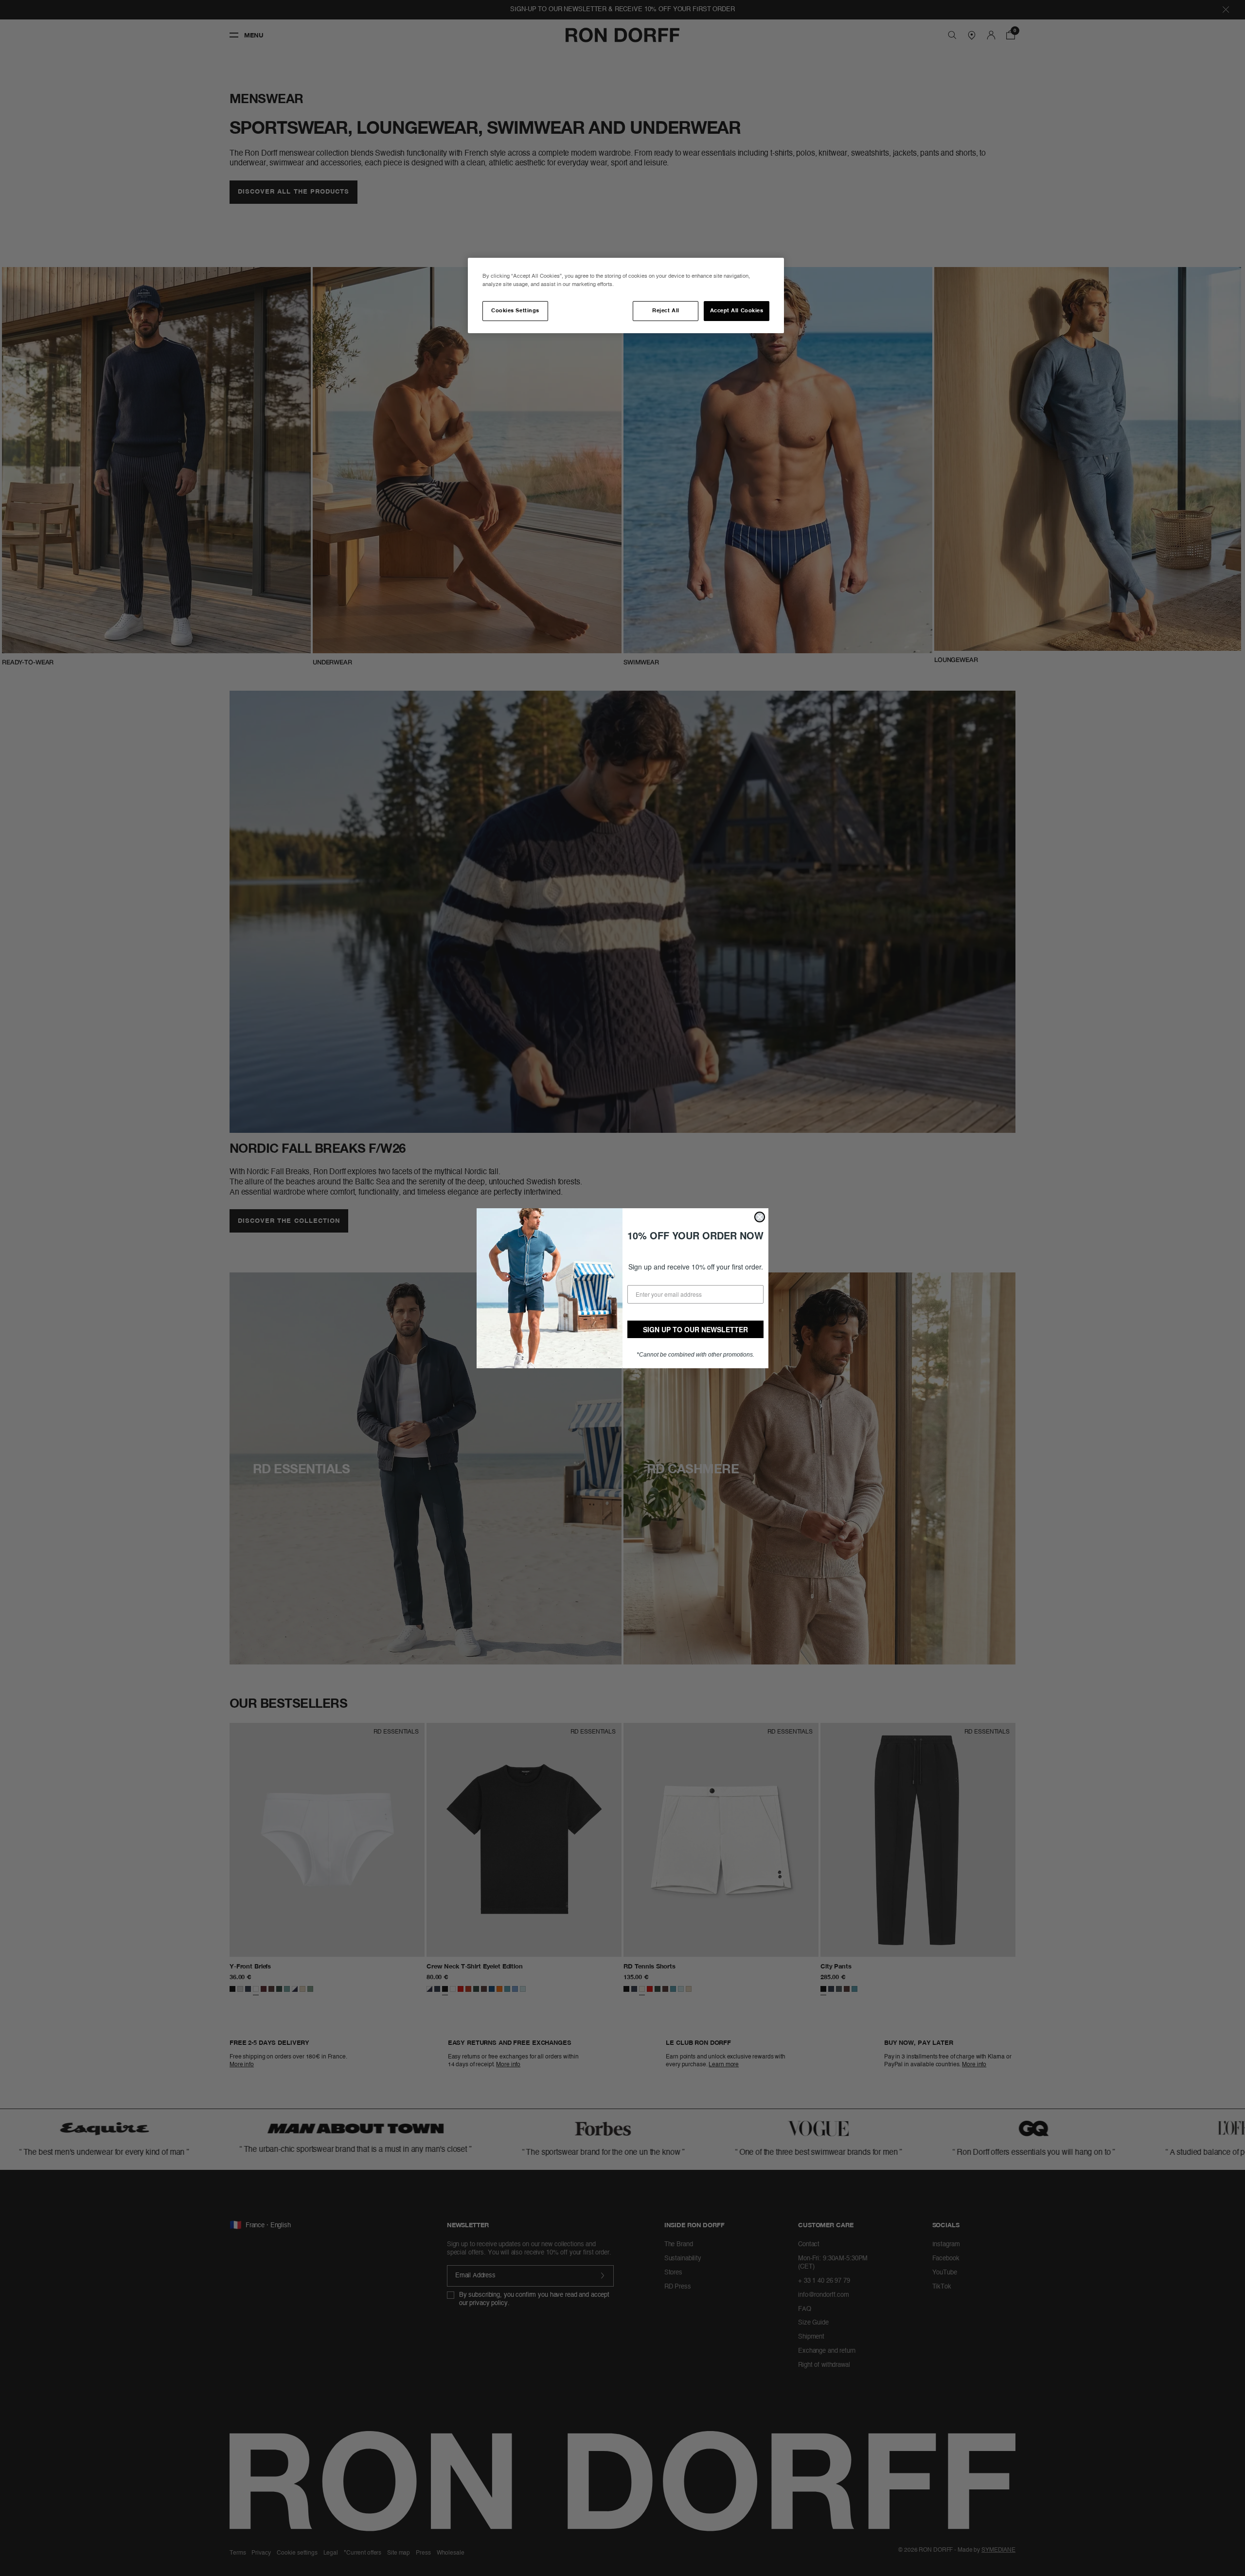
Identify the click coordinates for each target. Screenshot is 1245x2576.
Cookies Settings (515, 311)
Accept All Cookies (737, 311)
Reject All (666, 311)
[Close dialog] (760, 1217)
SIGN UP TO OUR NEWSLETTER (695, 1329)
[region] (626, 295)
